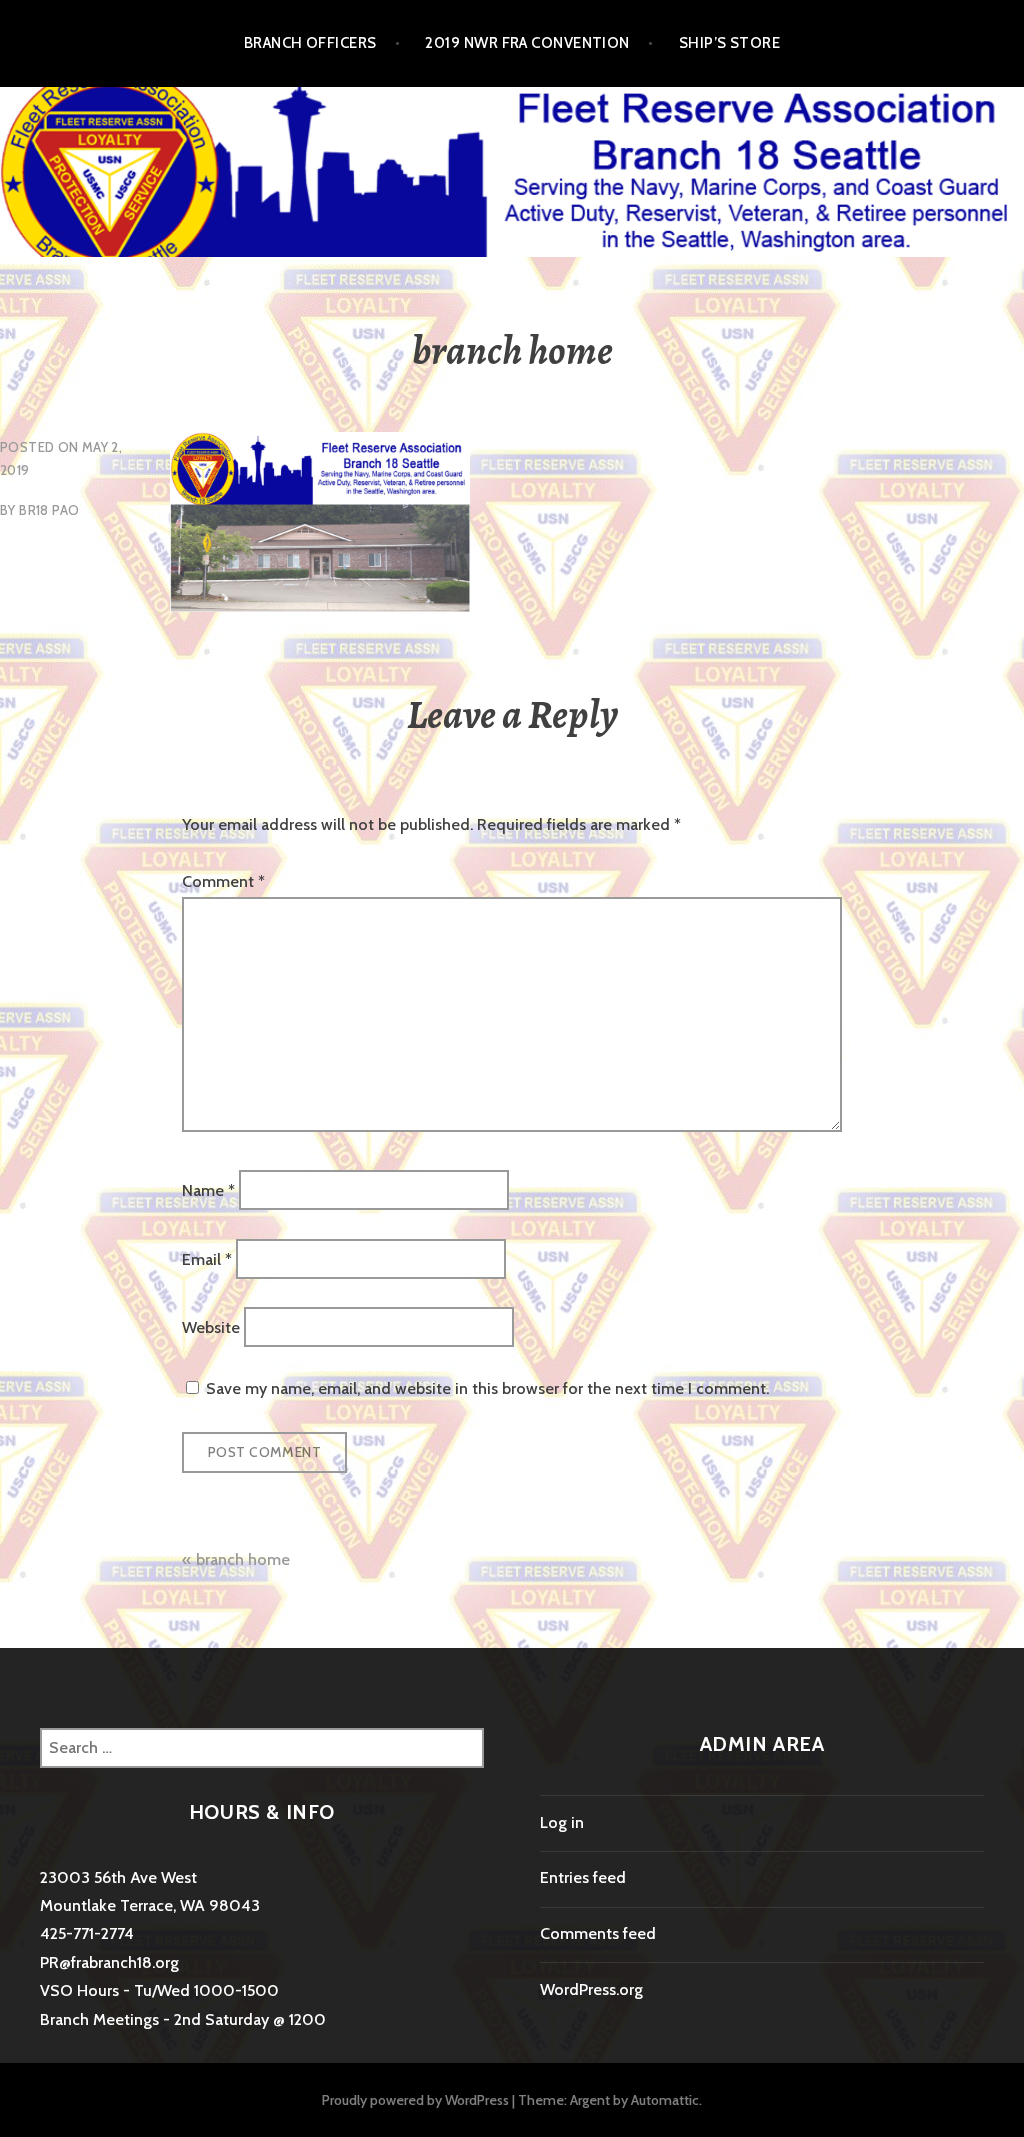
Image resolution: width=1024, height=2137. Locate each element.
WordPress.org (591, 1989)
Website (211, 1326)
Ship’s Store (729, 43)
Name (208, 1190)
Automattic (665, 2100)
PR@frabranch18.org (109, 1962)
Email (207, 1258)
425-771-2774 (87, 1933)
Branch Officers (310, 43)
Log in (562, 1822)
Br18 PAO (49, 510)
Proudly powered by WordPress (415, 2100)
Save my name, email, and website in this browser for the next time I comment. (487, 1388)
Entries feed (583, 1877)
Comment (223, 881)
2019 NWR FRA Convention (527, 43)
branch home (243, 1559)
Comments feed (598, 1933)
